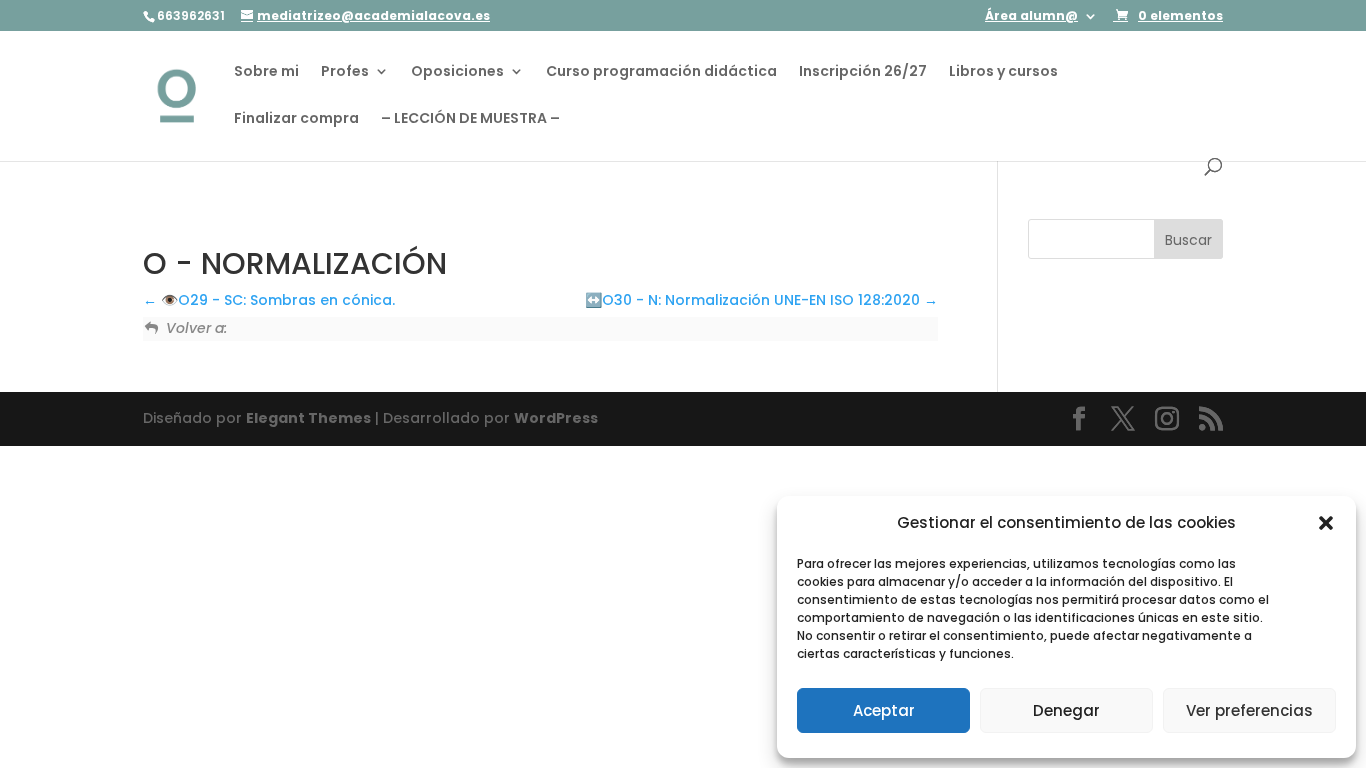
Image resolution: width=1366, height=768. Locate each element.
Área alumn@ (1031, 17)
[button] (1326, 523)
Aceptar (884, 710)
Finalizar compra (296, 119)
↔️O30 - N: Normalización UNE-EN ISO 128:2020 (754, 300)
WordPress (556, 418)
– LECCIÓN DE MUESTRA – (470, 119)
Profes (345, 72)
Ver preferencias (1249, 710)
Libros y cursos (1003, 72)
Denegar (1066, 710)
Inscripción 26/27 (863, 72)
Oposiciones (457, 72)
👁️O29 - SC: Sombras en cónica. (276, 300)
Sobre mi (266, 72)
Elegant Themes (308, 418)
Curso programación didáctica (661, 72)
